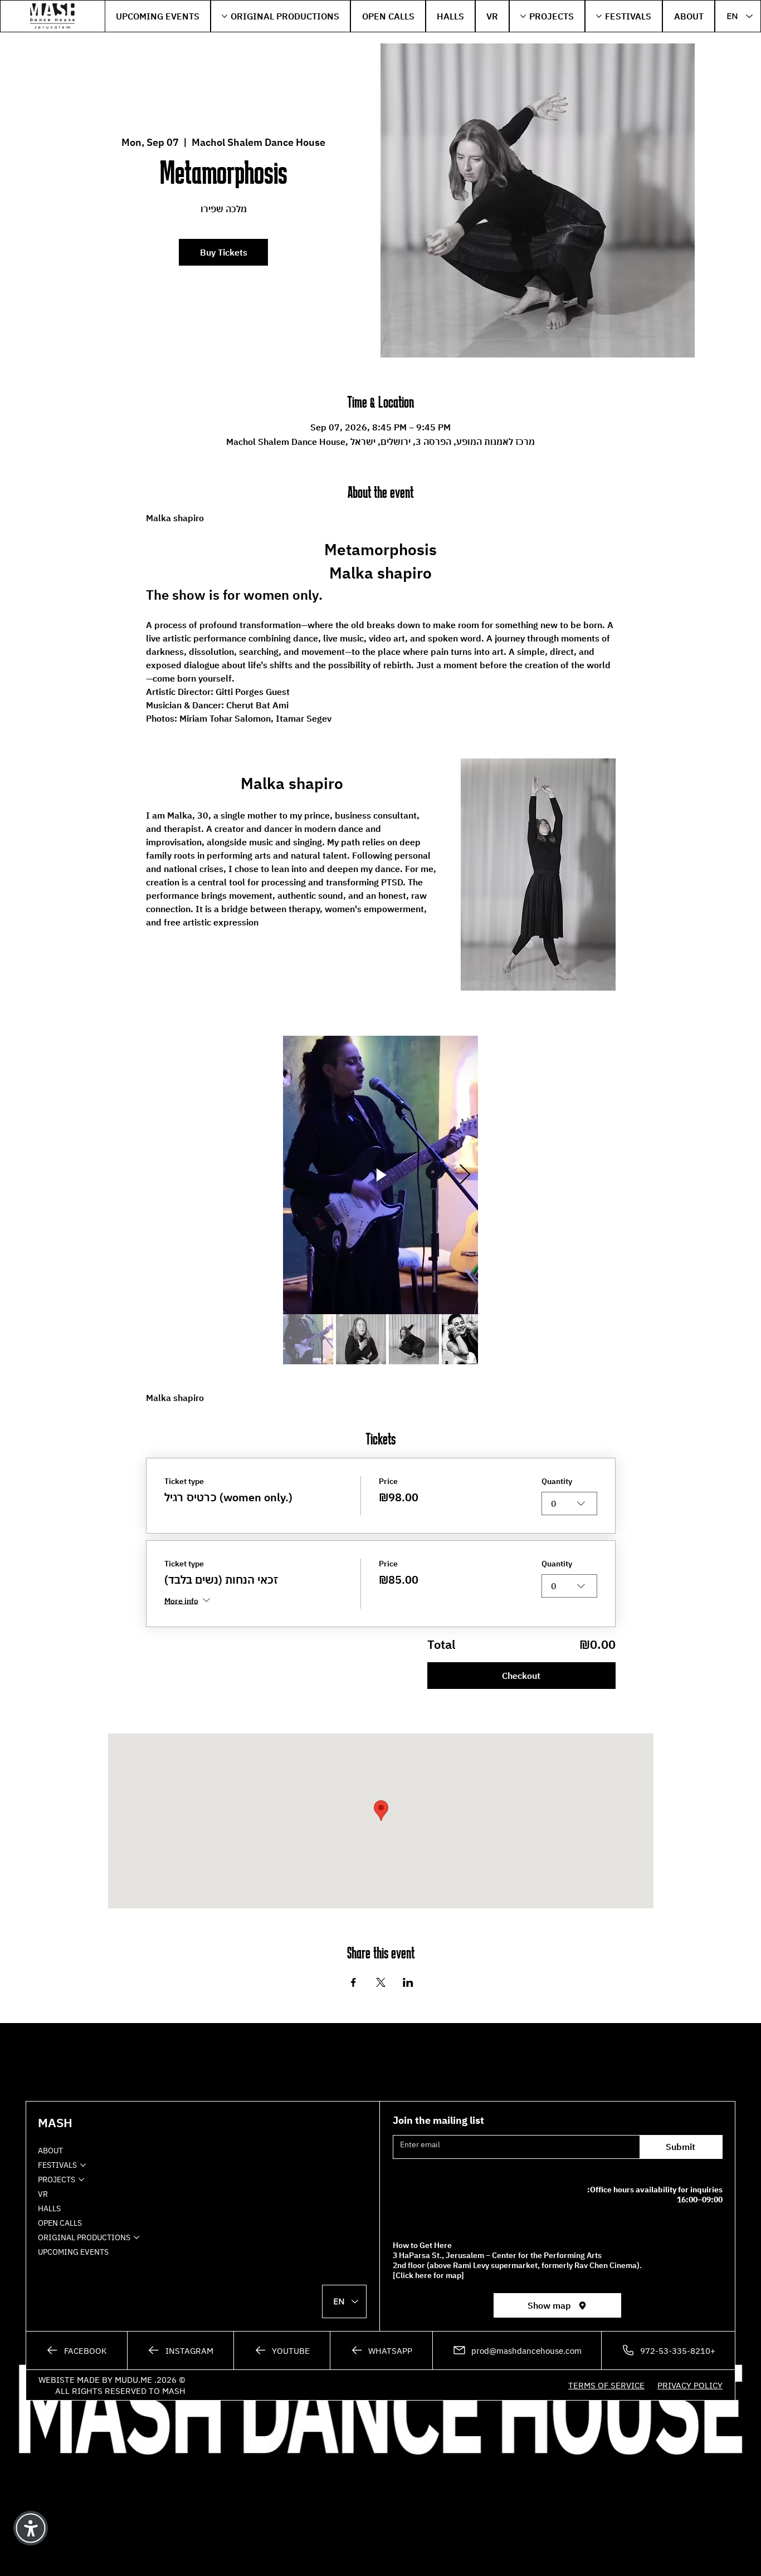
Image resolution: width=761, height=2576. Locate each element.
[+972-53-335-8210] (669, 2350)
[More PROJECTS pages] (523, 16)
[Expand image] (464, 1050)
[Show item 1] (308, 1339)
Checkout (521, 1676)
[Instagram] (181, 2350)
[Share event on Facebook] (353, 1982)
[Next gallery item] (465, 1175)
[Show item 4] (467, 1339)
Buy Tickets (224, 252)
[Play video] (380, 1175)
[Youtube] (282, 2350)
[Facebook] (77, 2350)
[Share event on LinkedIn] (408, 1982)
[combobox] (569, 1504)
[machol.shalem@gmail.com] (517, 2350)
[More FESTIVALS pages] (599, 16)
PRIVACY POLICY (690, 2385)
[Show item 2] (361, 1339)
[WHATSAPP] (381, 2350)
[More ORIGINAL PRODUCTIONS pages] (225, 16)
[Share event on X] (381, 1982)
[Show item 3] (414, 1339)
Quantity (557, 1481)
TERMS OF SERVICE (606, 2385)
